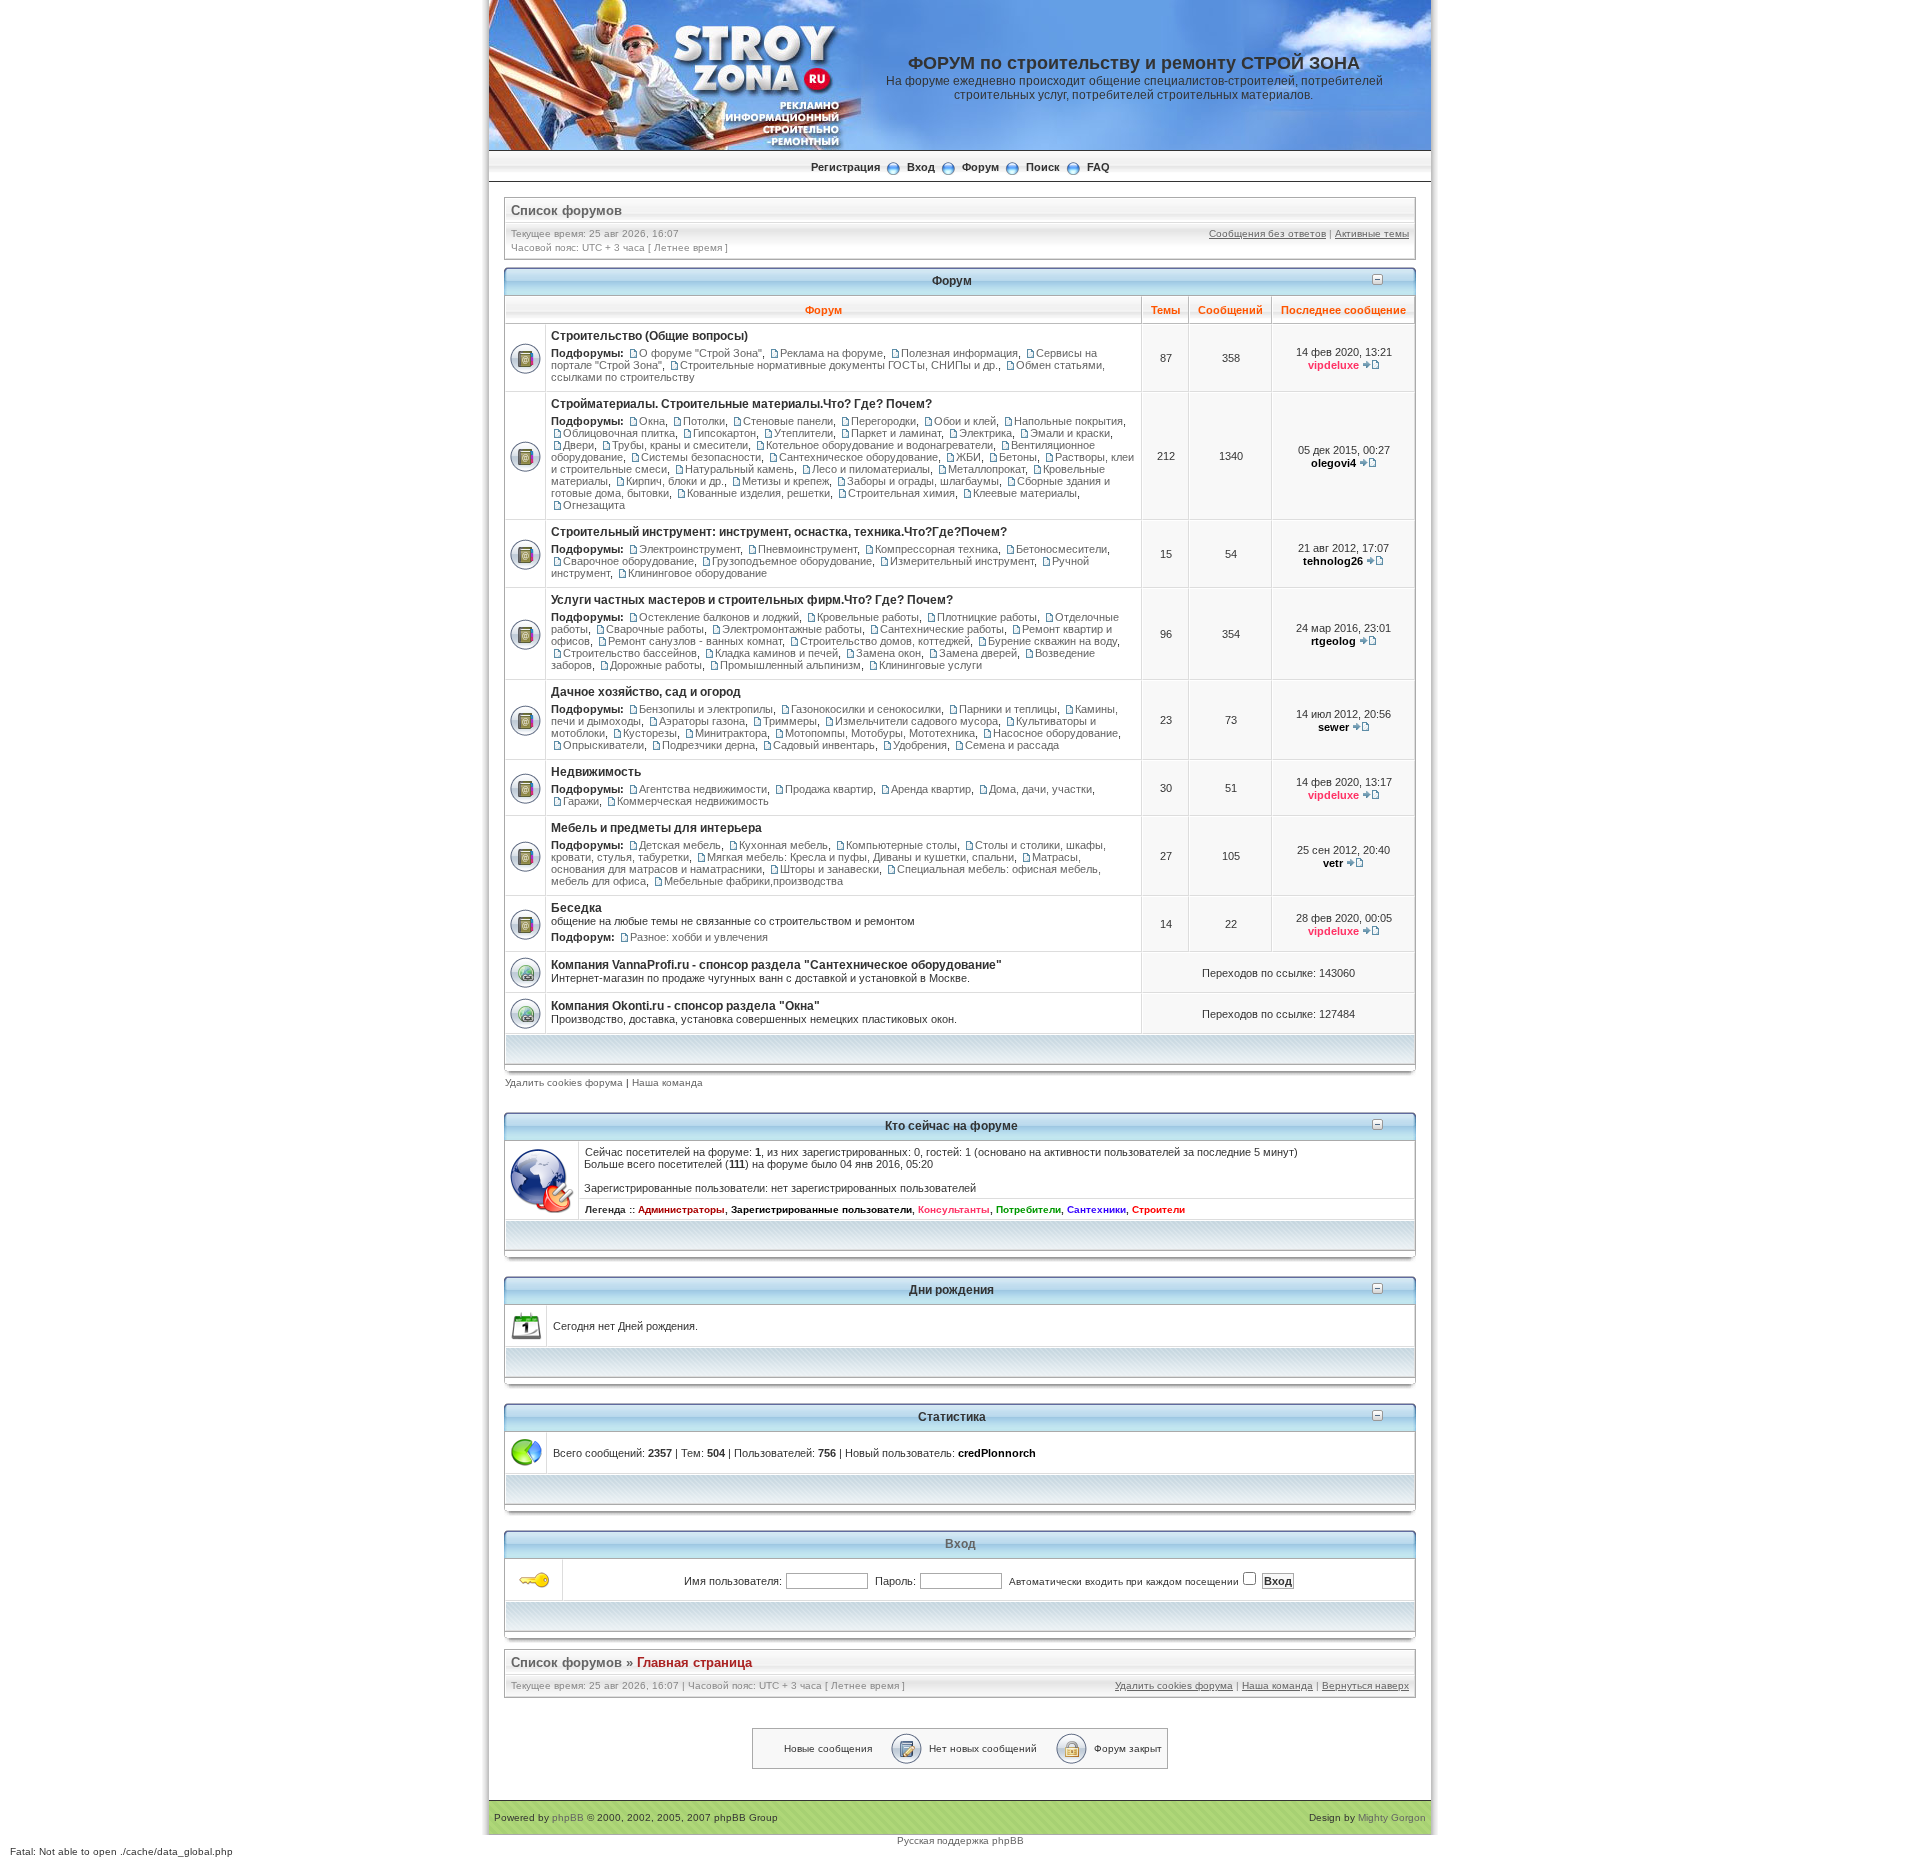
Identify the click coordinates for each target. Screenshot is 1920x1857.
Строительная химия (901, 493)
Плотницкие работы (987, 617)
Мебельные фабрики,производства (753, 881)
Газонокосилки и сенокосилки (866, 709)
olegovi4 (1333, 463)
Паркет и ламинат (896, 433)
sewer (1333, 727)
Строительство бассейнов (630, 653)
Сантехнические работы (942, 629)
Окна (652, 421)
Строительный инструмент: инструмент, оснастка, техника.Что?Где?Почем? (779, 532)
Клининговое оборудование (697, 573)
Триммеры (790, 721)
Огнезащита (594, 505)
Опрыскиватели (603, 745)
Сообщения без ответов (1267, 233)
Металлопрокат (986, 469)
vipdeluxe (1333, 365)
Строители (1158, 1209)
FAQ (1098, 167)
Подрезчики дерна (708, 745)
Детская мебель (680, 845)
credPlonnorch (997, 1453)
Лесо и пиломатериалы (871, 469)
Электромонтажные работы (792, 629)
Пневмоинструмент (807, 549)
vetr (1333, 863)
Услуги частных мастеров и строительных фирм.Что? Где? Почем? (752, 600)
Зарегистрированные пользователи (821, 1209)
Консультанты (954, 1209)
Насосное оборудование (1055, 733)
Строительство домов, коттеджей (885, 641)
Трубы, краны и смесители (680, 445)
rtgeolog (1333, 641)
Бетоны (1018, 457)
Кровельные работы (868, 617)
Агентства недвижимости (703, 789)
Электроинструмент (689, 549)
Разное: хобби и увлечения (699, 937)
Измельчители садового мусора (916, 721)
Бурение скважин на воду (1052, 641)
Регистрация (845, 167)
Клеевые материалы (1025, 493)
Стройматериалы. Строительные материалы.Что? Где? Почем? (741, 404)
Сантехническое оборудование (858, 457)
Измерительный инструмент (962, 561)
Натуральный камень (739, 469)
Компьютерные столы (901, 845)
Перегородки (883, 421)
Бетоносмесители (1061, 549)
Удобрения (920, 745)
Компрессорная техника (936, 549)
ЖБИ (968, 457)
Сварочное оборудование (628, 561)
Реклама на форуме (831, 353)
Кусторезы (650, 733)
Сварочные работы (655, 629)
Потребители (1028, 1209)
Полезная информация (959, 353)
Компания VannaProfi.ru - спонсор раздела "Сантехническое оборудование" (776, 965)
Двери (578, 445)
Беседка (576, 908)
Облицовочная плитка (619, 433)
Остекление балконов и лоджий (719, 617)
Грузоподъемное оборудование (792, 561)
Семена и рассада (1012, 745)
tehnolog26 (1333, 561)
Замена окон (888, 653)
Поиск (1043, 167)
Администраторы (681, 1209)
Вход (921, 167)
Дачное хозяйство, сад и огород (646, 692)
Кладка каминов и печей (776, 653)
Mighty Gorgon (1392, 1817)
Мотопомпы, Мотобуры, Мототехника (880, 733)
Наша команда (667, 1082)
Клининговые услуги (930, 665)
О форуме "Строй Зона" (700, 353)
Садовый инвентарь (824, 745)
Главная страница (694, 1662)
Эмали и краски (1070, 433)
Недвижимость (596, 772)
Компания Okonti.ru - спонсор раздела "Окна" (685, 1006)
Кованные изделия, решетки (758, 493)
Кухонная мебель (783, 845)
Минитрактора (731, 733)
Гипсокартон (724, 433)
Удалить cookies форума (564, 1082)
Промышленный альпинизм (790, 665)
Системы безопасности (701, 457)
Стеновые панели (788, 421)
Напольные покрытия (1068, 421)
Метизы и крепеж (785, 481)
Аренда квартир (931, 789)
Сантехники (1096, 1209)
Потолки (704, 421)
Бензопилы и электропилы (706, 709)
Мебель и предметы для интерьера (656, 828)
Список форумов (566, 210)
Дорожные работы (656, 665)
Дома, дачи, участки (1040, 789)
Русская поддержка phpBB (960, 1840)
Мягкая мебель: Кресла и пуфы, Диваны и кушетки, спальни (860, 857)
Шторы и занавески (829, 869)
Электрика (985, 433)
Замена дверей (978, 653)
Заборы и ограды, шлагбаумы (923, 481)
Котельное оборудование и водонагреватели (879, 445)
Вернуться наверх (1365, 1685)
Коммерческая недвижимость (693, 801)
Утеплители (803, 433)
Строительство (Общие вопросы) (649, 336)
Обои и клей (965, 421)
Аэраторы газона (702, 721)
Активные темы (1372, 233)
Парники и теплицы (1008, 709)
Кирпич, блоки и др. (675, 481)
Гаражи (581, 801)
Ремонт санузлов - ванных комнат (695, 641)
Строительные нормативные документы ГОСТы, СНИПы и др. (839, 365)
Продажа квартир (829, 789)
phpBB (568, 1817)
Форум (980, 167)
